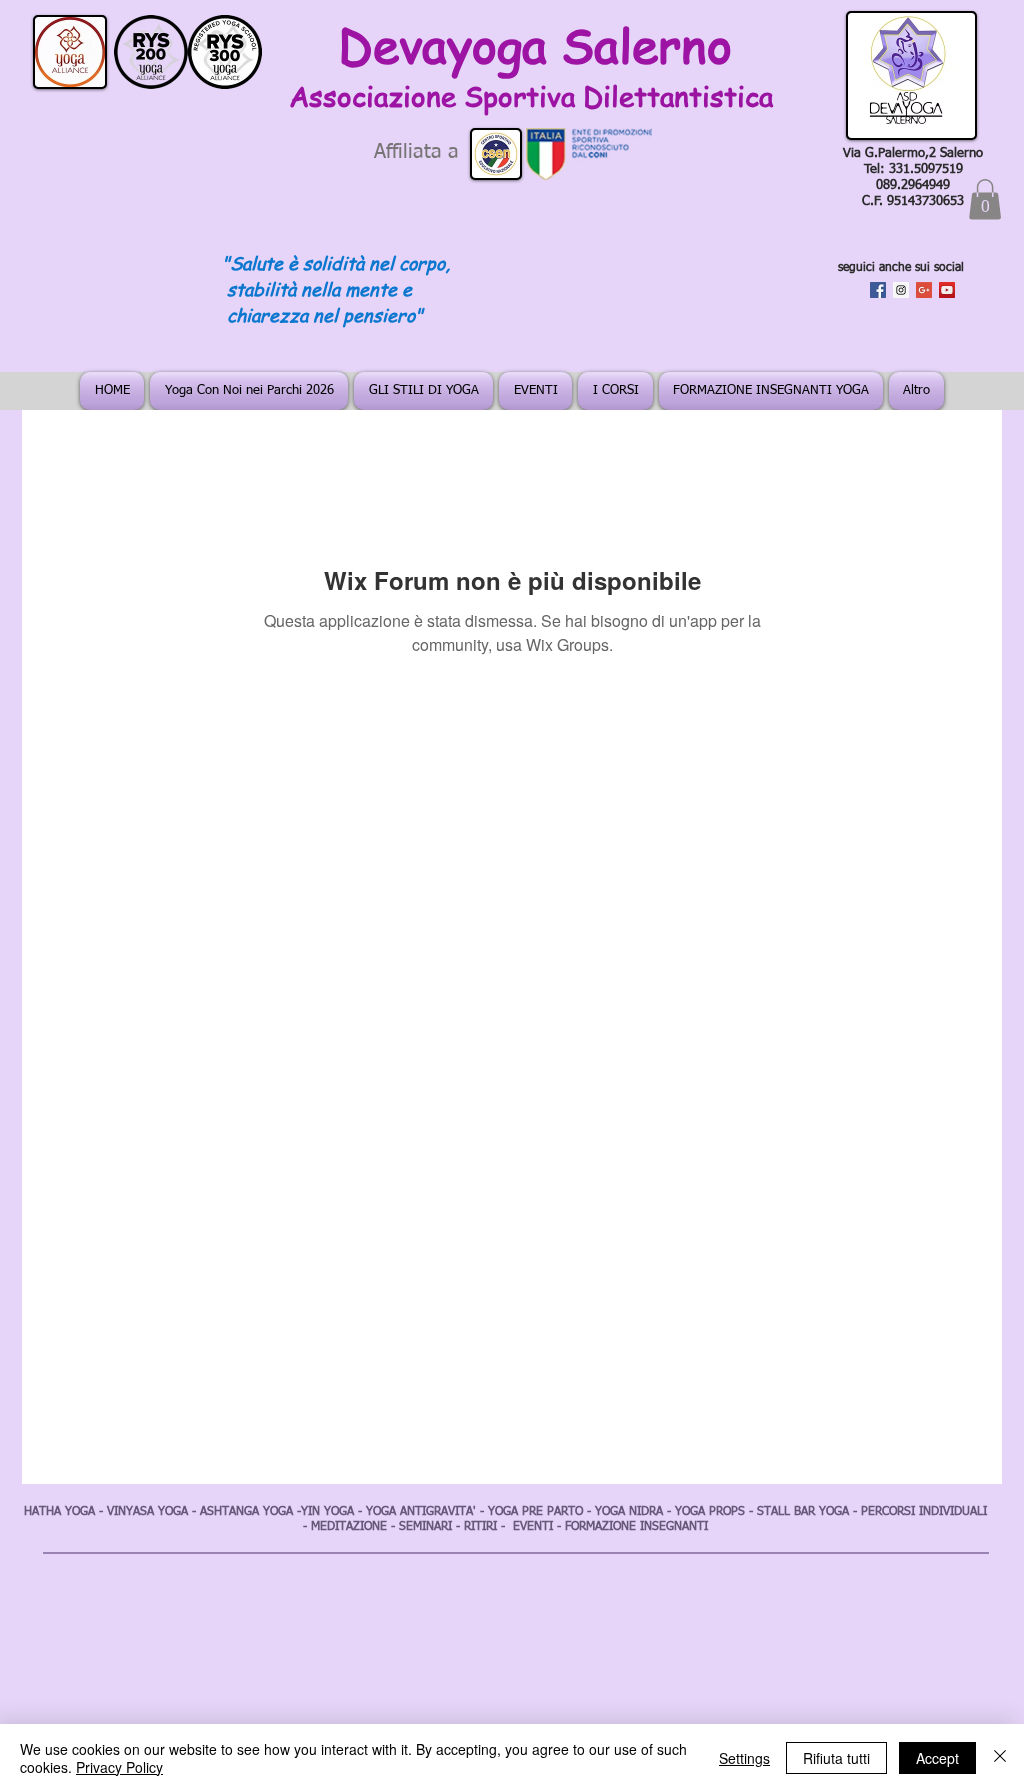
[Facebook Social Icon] (878, 290)
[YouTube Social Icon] (947, 290)
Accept (937, 1758)
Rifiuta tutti (836, 1758)
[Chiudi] (1000, 1758)
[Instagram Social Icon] (901, 290)
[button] (985, 199)
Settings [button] (744, 1758)
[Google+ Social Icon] (924, 290)
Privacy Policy (119, 1767)
